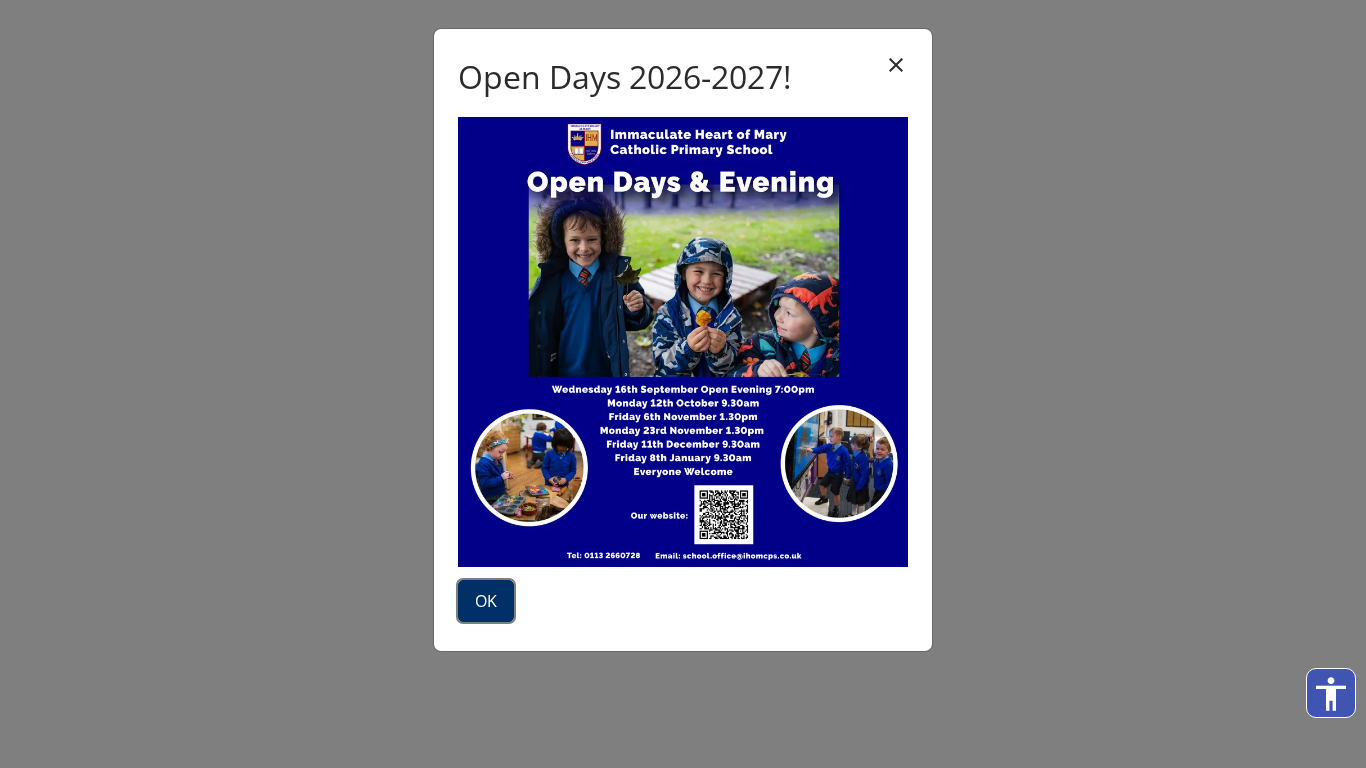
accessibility (1331, 694)
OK (486, 601)
